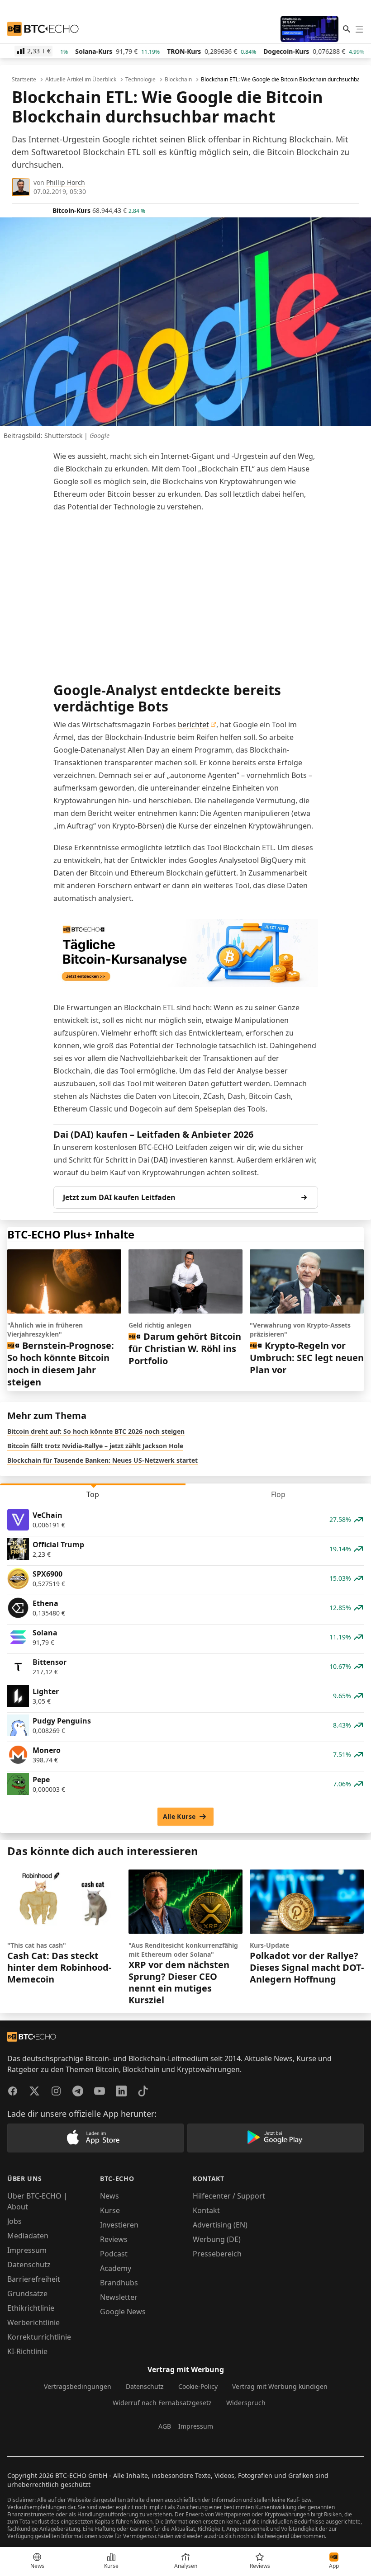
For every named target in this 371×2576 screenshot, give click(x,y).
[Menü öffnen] (359, 29)
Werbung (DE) (217, 2239)
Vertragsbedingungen (78, 2386)
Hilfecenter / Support (229, 2196)
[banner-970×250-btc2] (186, 953)
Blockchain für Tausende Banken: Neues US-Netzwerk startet (102, 1460)
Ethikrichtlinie (31, 2308)
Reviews (114, 2239)
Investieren (119, 2225)
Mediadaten (28, 2236)
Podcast (114, 2254)
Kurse (110, 2210)
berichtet (193, 725)
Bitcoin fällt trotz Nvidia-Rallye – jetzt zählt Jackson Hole (95, 1446)
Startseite (24, 80)
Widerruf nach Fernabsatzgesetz (162, 2403)
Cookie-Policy (198, 2386)
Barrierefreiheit (34, 2279)
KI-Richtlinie (27, 2351)
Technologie (140, 80)
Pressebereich (217, 2254)
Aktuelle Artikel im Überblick (81, 80)
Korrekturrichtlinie (39, 2337)
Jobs (14, 2221)
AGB (165, 2426)
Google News (123, 2312)
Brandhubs (119, 2283)
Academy (116, 2268)
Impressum (27, 2250)
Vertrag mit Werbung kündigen (280, 2386)
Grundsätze (27, 2293)
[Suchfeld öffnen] (347, 29)
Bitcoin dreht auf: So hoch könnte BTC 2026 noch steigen (96, 1431)
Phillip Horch (66, 182)
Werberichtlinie (33, 2322)
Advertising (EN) (220, 2225)
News (109, 2196)
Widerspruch (246, 2403)
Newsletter (119, 2297)
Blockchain (178, 80)
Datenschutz (29, 2265)
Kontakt (206, 2210)
